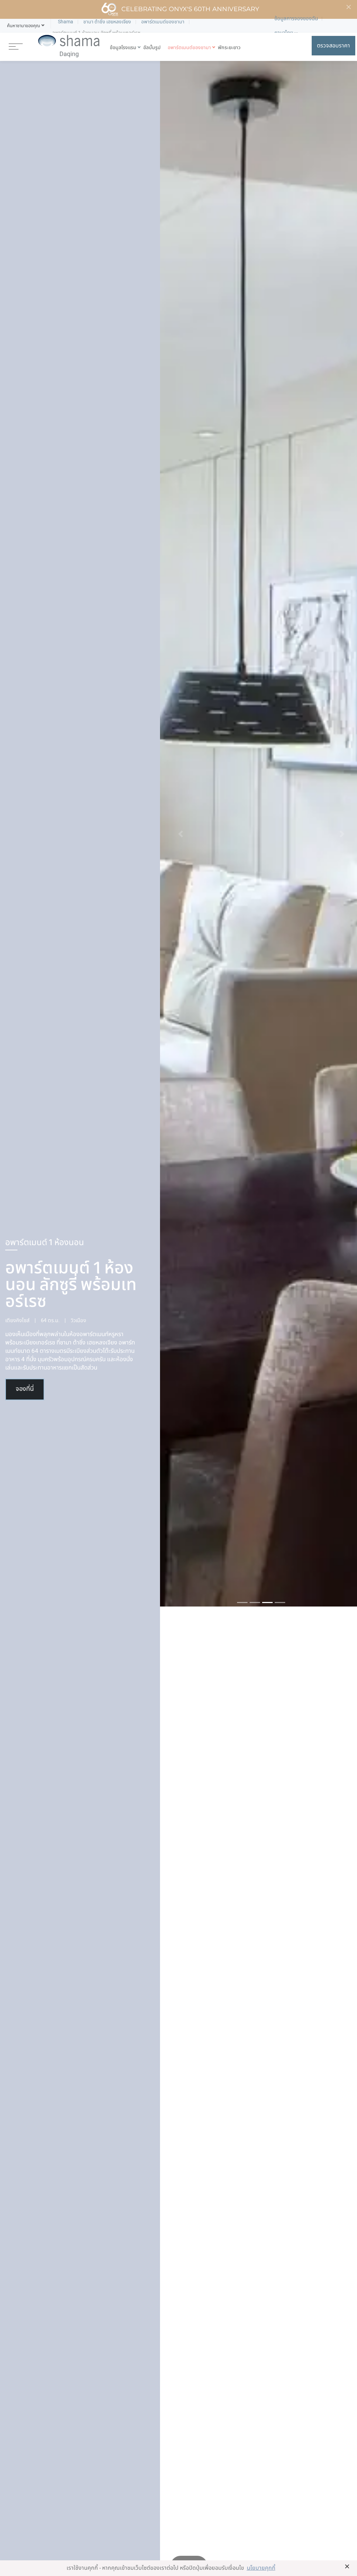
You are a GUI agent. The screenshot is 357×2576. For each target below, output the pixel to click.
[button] (24, 26)
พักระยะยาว (229, 48)
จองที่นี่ (25, 1389)
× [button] (347, 2566)
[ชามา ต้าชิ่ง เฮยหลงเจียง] (69, 46)
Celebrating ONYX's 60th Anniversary (190, 9)
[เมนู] (16, 46)
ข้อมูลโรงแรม (123, 48)
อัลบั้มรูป (152, 48)
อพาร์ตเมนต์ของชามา (189, 48)
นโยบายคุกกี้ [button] (261, 2568)
